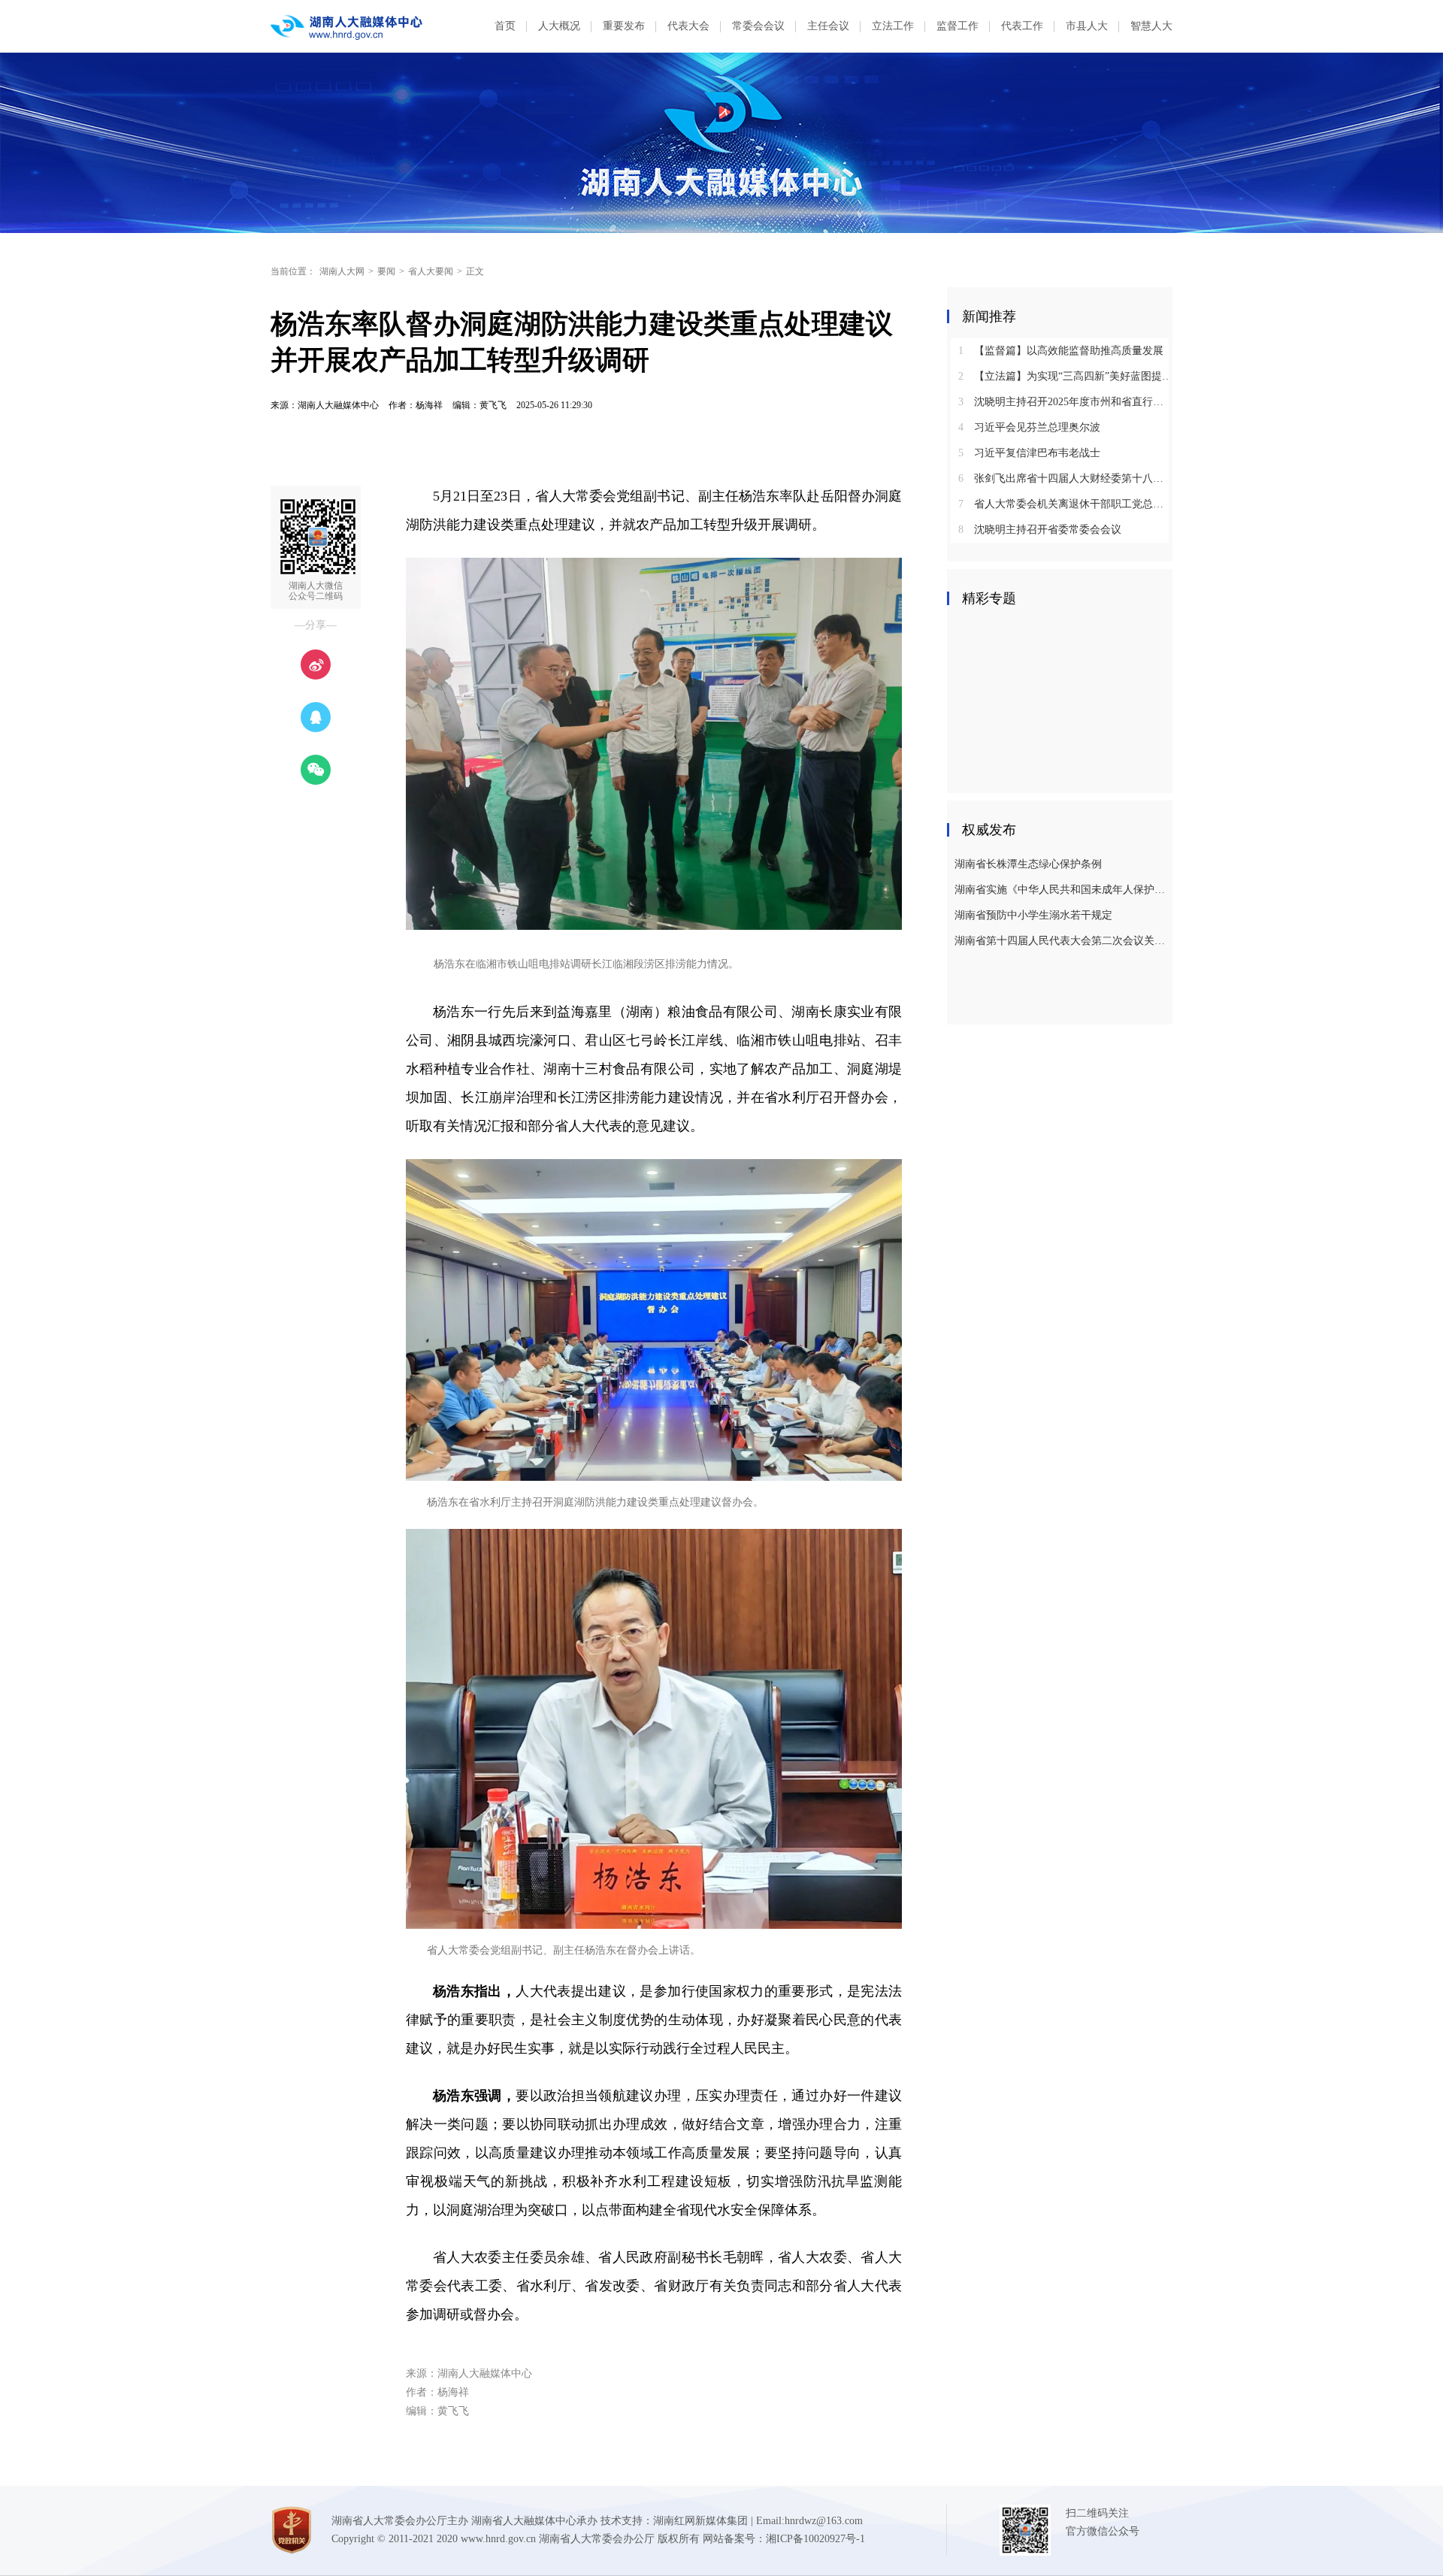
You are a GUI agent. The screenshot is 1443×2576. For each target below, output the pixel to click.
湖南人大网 (342, 271)
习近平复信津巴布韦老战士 (1029, 453)
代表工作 (1022, 26)
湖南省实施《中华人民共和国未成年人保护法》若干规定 (1062, 890)
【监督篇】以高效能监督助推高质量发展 (1061, 351)
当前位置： (293, 271)
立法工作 (893, 26)
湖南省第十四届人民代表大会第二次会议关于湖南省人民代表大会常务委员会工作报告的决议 (1062, 941)
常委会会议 (758, 26)
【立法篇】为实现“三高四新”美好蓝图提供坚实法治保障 (1065, 376)
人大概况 (559, 26)
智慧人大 (1151, 26)
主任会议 (828, 26)
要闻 (386, 271)
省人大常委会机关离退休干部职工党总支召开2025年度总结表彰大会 (1065, 504)
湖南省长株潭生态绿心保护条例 (1028, 864)
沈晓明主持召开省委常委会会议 (1040, 530)
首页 (505, 26)
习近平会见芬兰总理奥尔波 (1029, 427)
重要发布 (624, 26)
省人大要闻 (431, 271)
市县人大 (1087, 26)
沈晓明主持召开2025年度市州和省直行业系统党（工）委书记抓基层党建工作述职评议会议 (1065, 402)
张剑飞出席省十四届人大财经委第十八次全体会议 (1065, 478)
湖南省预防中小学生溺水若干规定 (1033, 915)
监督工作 (957, 26)
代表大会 (688, 26)
